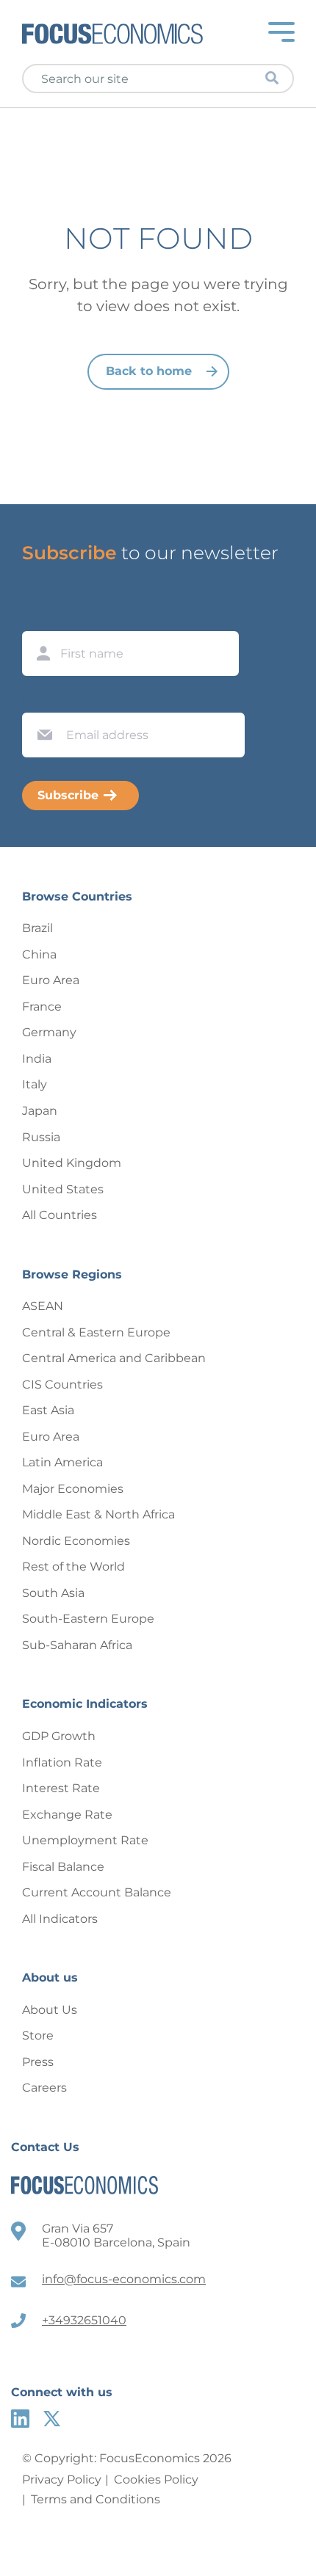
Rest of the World (73, 1567)
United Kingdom (72, 1163)
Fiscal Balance (63, 1867)
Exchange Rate (67, 1815)
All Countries (60, 1215)
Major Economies (73, 1489)
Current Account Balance (97, 1892)
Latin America (62, 1462)
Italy (35, 1084)
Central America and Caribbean (114, 1358)
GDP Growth (59, 1736)
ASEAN (43, 1306)
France (42, 1007)
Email (41, 699)
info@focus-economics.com (124, 2279)
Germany (49, 1032)
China (39, 954)
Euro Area (51, 980)
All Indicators (60, 1919)
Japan (40, 1111)
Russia (41, 1137)
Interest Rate (61, 1788)
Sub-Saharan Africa (77, 1645)
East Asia (48, 1410)
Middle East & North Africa (98, 1514)
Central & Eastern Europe (96, 1332)
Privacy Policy (62, 2479)
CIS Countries (62, 1385)
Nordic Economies (76, 1541)
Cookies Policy (156, 2479)
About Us (50, 2010)
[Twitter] (52, 2419)
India (37, 1059)
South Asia (53, 1593)
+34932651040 (84, 2320)
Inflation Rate (62, 1762)
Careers (44, 2088)
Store (38, 2035)
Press (38, 2062)
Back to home (149, 371)
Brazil (37, 928)
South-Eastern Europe (88, 1619)
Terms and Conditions (96, 2499)
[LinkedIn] (20, 2419)
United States (63, 1189)
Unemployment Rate (85, 1840)
